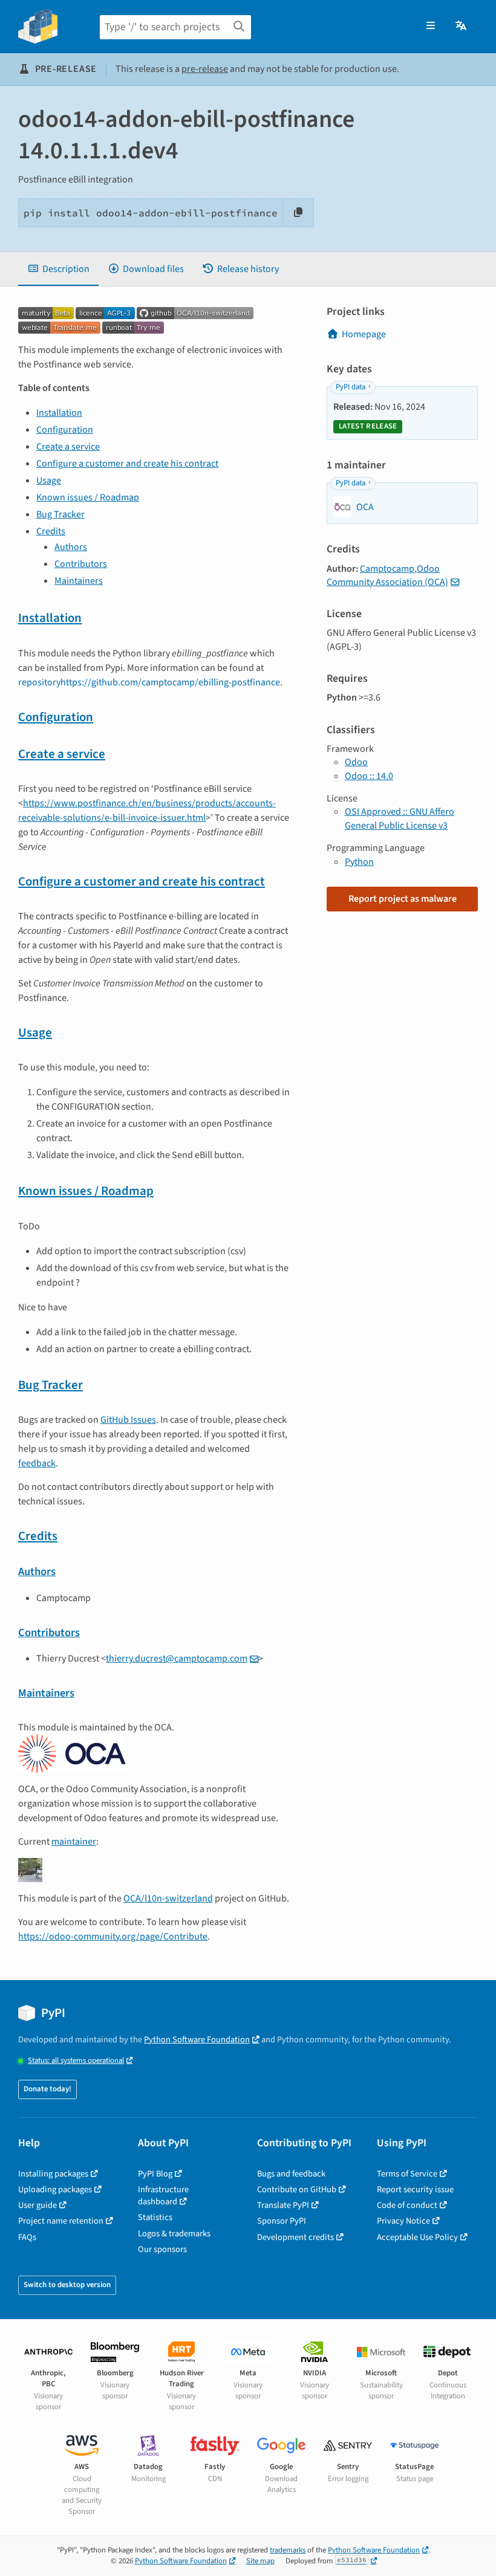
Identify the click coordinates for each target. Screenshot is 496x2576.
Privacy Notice (403, 2221)
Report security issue (415, 2189)
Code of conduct (407, 2205)
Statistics (155, 2217)
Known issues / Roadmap (88, 497)
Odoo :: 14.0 (369, 776)
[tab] (58, 269)
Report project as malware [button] (403, 899)
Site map (260, 2561)
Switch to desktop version (67, 2285)
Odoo (356, 762)
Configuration (65, 430)
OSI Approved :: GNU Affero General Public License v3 (400, 818)
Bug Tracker (60, 514)
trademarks (288, 2550)
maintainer (74, 1842)
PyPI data (351, 387)
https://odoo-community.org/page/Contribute (113, 1937)
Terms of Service (407, 2174)
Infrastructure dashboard (163, 2196)
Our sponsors (162, 2249)
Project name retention (61, 2221)
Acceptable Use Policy (417, 2237)
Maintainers (79, 581)
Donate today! (47, 2089)
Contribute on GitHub (297, 2189)
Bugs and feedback (291, 2174)
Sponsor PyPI (282, 2221)
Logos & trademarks (174, 2234)
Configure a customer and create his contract (127, 464)
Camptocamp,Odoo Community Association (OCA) (387, 575)
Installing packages (53, 2174)
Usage (49, 481)
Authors (71, 547)
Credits (51, 531)
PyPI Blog (155, 2174)
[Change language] (462, 26)
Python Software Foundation (197, 2040)
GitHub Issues (128, 1420)
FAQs (27, 2237)
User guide (38, 2205)
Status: (76, 2061)
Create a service (68, 447)
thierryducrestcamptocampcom (177, 1659)
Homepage (364, 334)
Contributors (81, 564)
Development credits (295, 2237)
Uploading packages (55, 2189)
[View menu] (431, 26)
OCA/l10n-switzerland (168, 1898)
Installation (59, 413)
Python (359, 862)
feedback (37, 1463)
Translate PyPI (283, 2205)
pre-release (205, 69)
